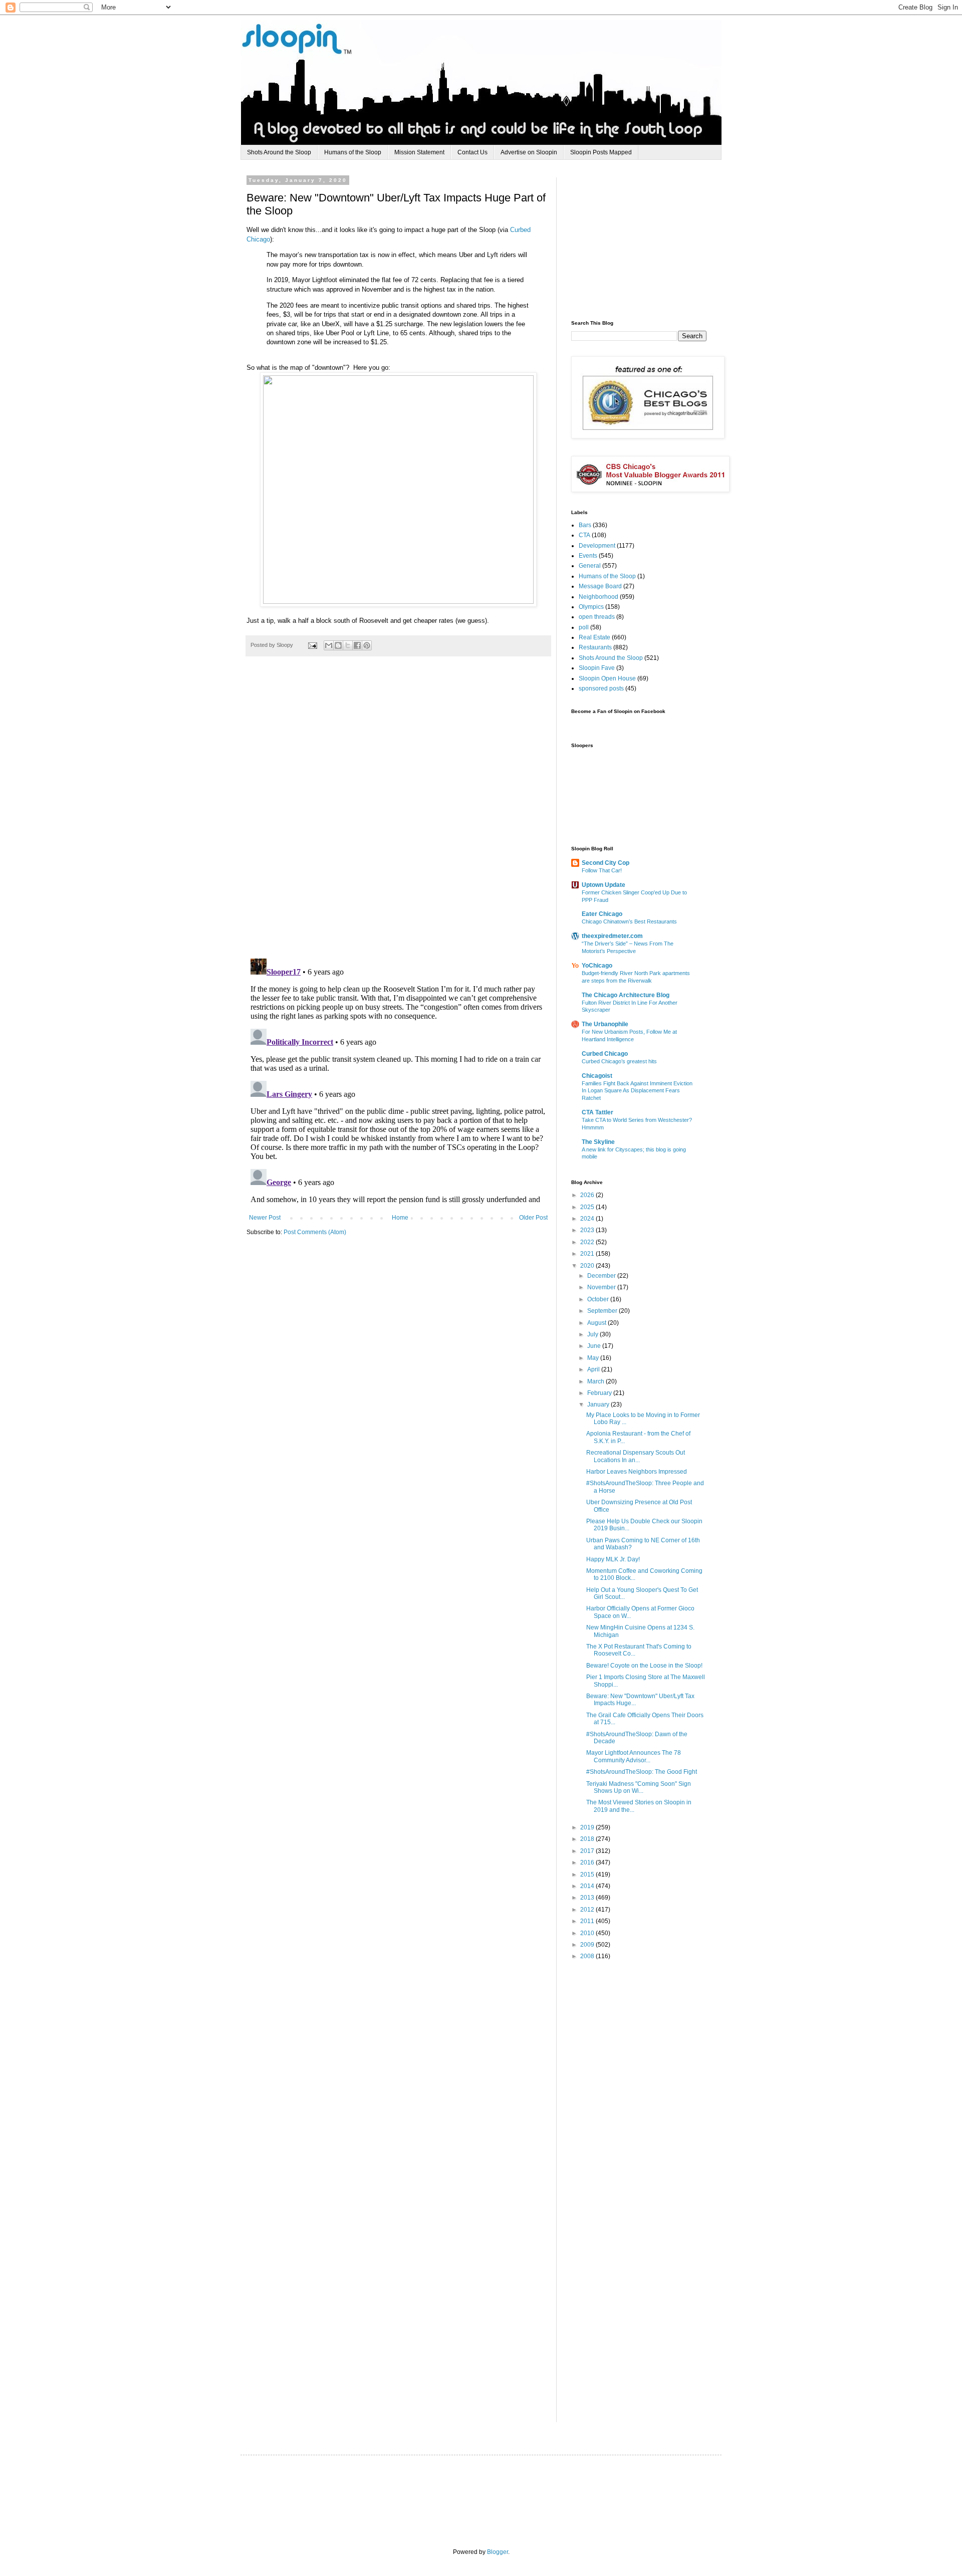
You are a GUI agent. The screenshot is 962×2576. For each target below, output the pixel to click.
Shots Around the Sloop (279, 152)
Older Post (533, 1218)
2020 (588, 1266)
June (595, 1346)
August (597, 1323)
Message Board (600, 586)
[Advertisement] (646, 240)
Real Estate (594, 637)
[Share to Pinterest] (367, 645)
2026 (588, 1195)
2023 (588, 1230)
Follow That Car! (602, 870)
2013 (588, 1898)
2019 (588, 1827)
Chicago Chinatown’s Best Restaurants (629, 921)
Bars (585, 525)
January (599, 1404)
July (593, 1334)
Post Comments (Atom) (315, 1232)
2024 (588, 1219)
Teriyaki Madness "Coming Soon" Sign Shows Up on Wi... (639, 1787)
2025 (588, 1207)
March (596, 1381)
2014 (588, 1886)
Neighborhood (598, 597)
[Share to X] (348, 645)
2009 (588, 1945)
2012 (588, 1910)
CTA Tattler (597, 1112)
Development (597, 546)
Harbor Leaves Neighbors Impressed (637, 1472)
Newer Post (265, 1218)
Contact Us (472, 152)
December (602, 1276)
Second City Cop (606, 863)
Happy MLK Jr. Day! (613, 1559)
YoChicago (597, 966)
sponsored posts (601, 688)
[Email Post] (312, 645)
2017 (588, 1851)
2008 (588, 1956)
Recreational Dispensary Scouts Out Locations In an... (636, 1456)
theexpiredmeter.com (612, 936)
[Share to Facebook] (357, 645)
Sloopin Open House (607, 678)
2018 (588, 1839)
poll (584, 627)
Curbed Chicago (605, 1054)
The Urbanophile (605, 1024)
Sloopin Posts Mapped (601, 152)
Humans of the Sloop (353, 152)
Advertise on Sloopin (529, 152)
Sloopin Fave (597, 668)
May (594, 1358)
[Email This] (329, 645)
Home (400, 1218)
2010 (588, 1933)
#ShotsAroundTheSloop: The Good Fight (642, 1772)
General (590, 566)
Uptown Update (604, 885)
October (599, 1299)
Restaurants (595, 647)
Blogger (498, 2552)
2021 (588, 1254)
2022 (588, 1242)
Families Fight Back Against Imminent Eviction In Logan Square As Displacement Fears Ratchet (637, 1091)
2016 (588, 1862)
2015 (588, 1875)
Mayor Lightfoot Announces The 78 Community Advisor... (634, 1756)
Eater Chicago (602, 914)
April (594, 1369)
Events (588, 556)
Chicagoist (597, 1076)
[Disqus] (398, 813)
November (602, 1287)
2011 (588, 1921)
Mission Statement (419, 152)
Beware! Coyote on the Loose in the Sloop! (644, 1666)
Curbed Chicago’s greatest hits (619, 1061)
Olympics (591, 607)
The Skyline (598, 1142)
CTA (584, 535)
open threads (597, 617)
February (600, 1393)
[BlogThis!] (338, 645)
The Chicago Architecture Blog (626, 995)
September (603, 1311)
